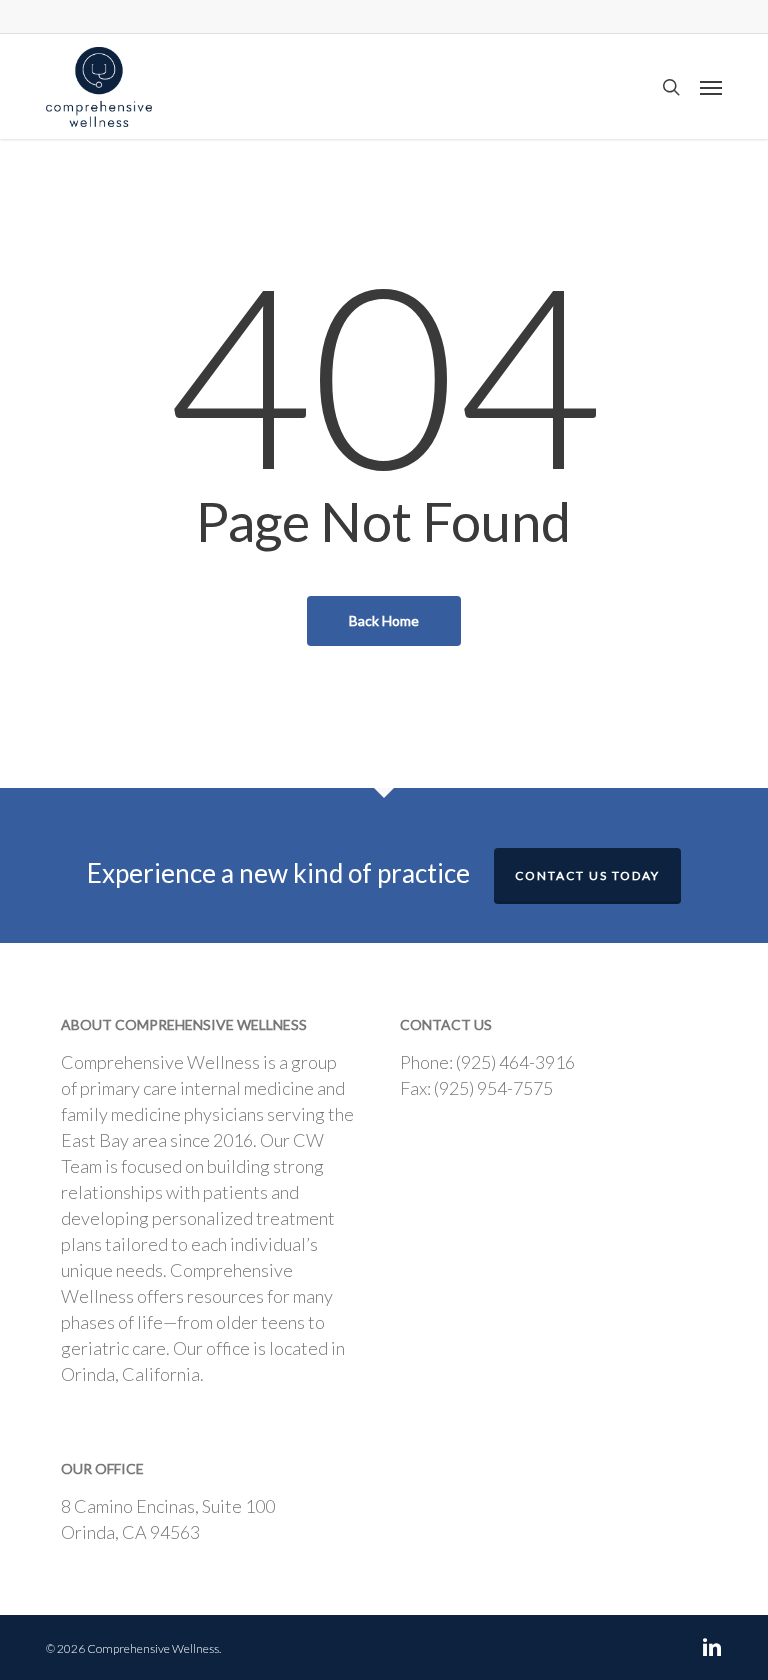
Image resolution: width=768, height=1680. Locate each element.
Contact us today (587, 875)
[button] (711, 87)
